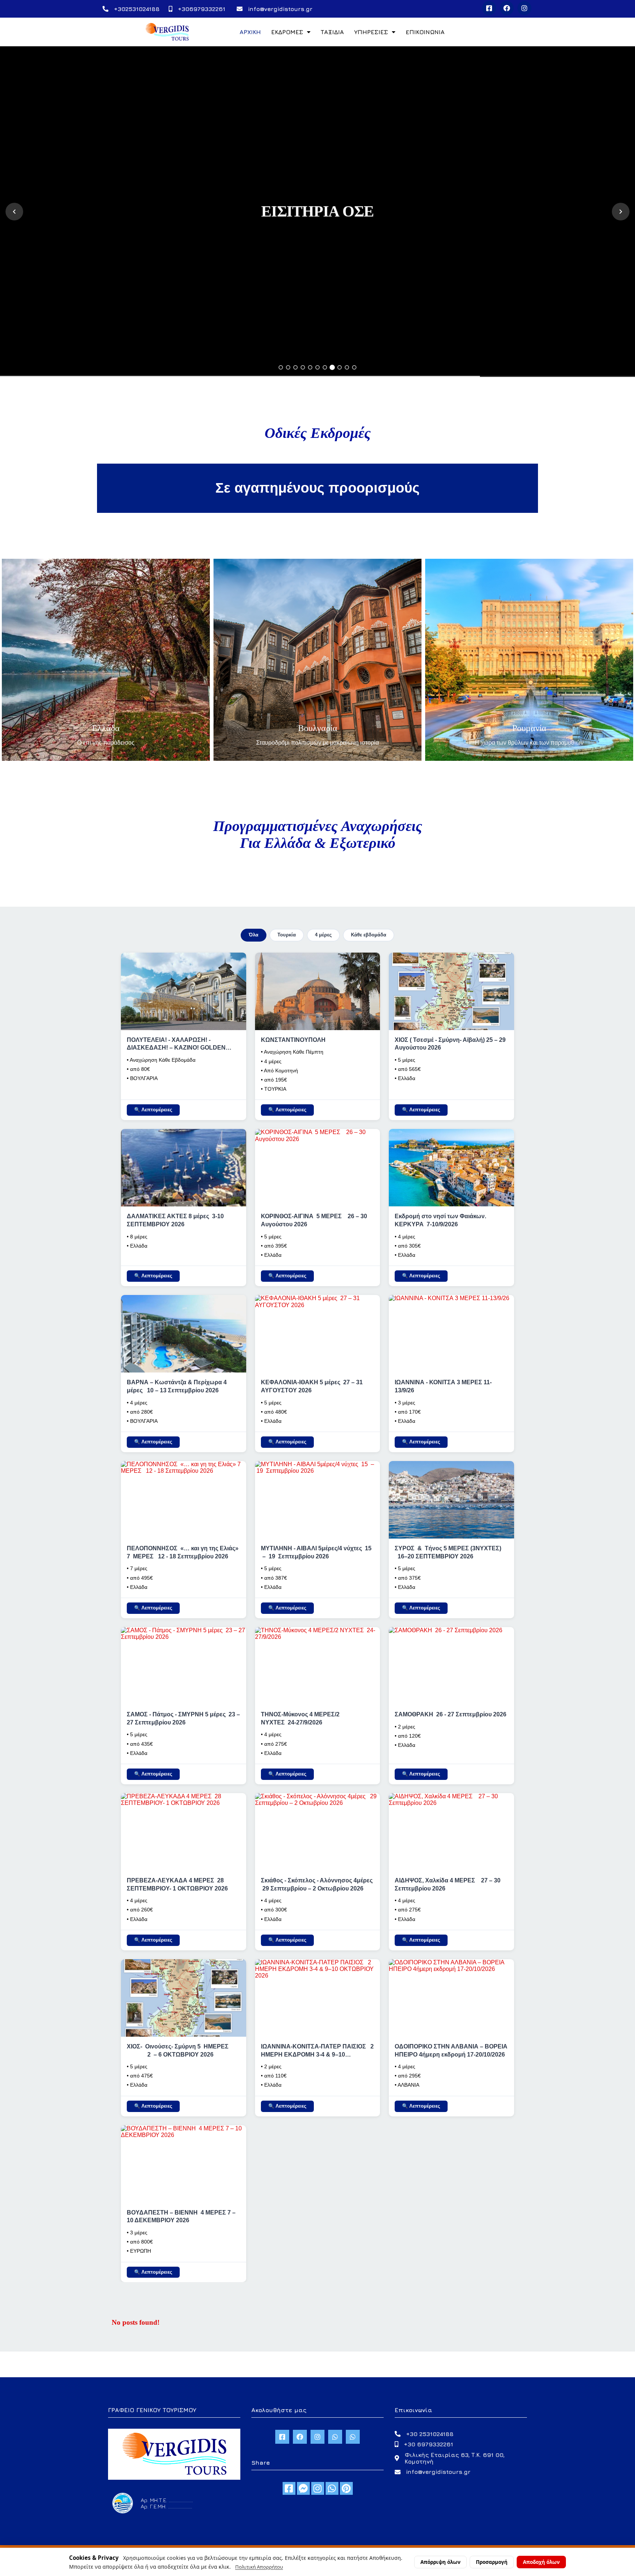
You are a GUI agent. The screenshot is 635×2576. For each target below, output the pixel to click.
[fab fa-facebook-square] (289, 2488)
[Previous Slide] (14, 212)
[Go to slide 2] (288, 367)
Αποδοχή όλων (541, 2562)
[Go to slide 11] (354, 367)
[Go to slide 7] (325, 367)
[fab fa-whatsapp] (332, 2488)
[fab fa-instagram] (318, 2488)
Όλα (254, 935)
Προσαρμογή (492, 2562)
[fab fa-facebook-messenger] (303, 2488)
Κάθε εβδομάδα (369, 935)
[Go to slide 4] (303, 367)
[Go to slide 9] (340, 367)
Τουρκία (287, 935)
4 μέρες (323, 935)
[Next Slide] (621, 212)
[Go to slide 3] (295, 367)
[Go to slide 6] (317, 367)
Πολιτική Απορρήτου (259, 2567)
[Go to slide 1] (281, 367)
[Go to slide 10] (347, 367)
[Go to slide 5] (310, 367)
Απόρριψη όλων (440, 2562)
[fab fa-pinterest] (346, 2488)
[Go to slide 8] (332, 367)
